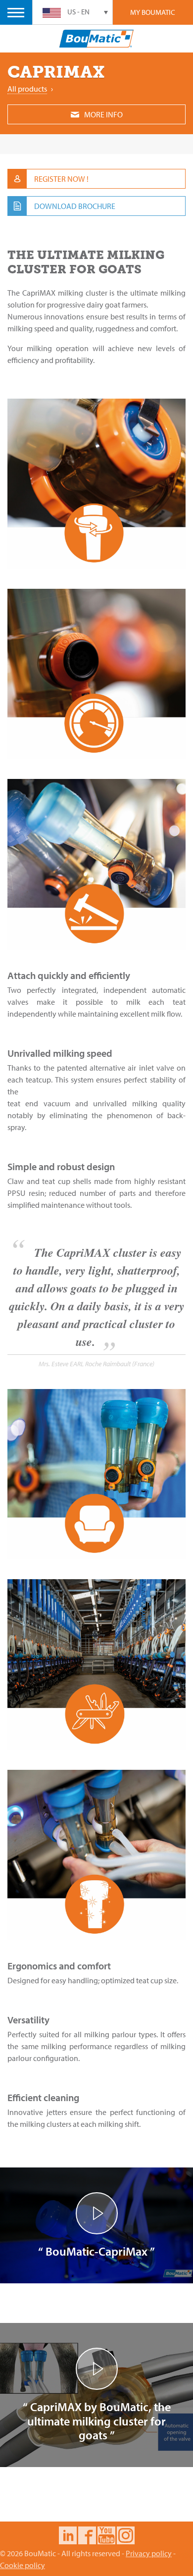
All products (27, 89)
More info (103, 114)
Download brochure (75, 206)
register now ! (61, 179)
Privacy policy (149, 2553)
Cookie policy (23, 2565)
